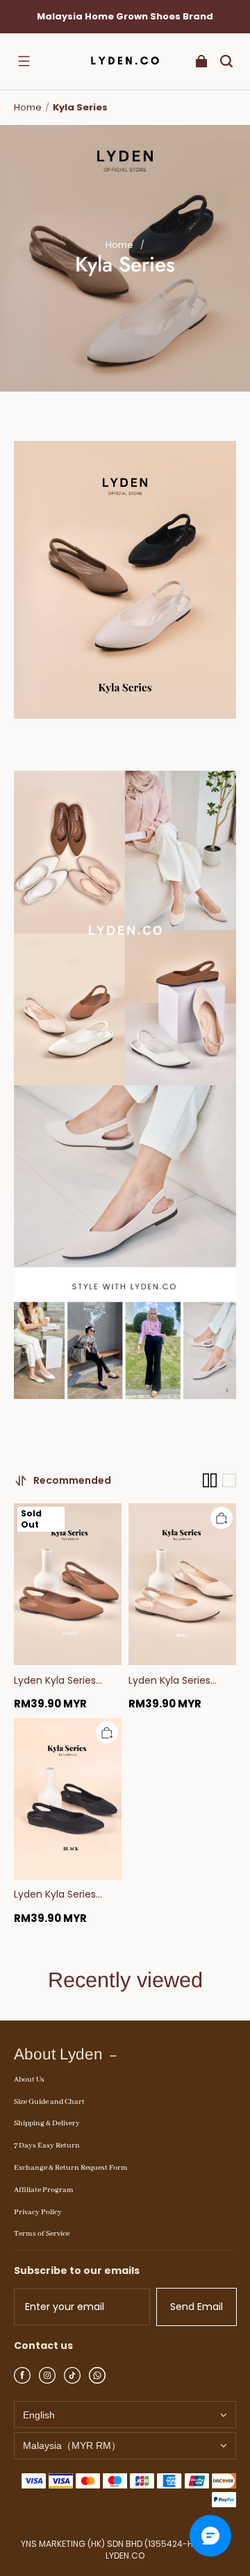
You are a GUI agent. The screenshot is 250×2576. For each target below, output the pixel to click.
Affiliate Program (44, 2190)
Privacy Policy (38, 2212)
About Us (29, 2080)
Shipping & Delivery (47, 2123)
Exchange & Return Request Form (71, 2168)
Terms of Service (42, 2234)
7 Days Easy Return (47, 2146)
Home (28, 107)
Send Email (197, 2307)
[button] (24, 61)
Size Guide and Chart (49, 2102)
